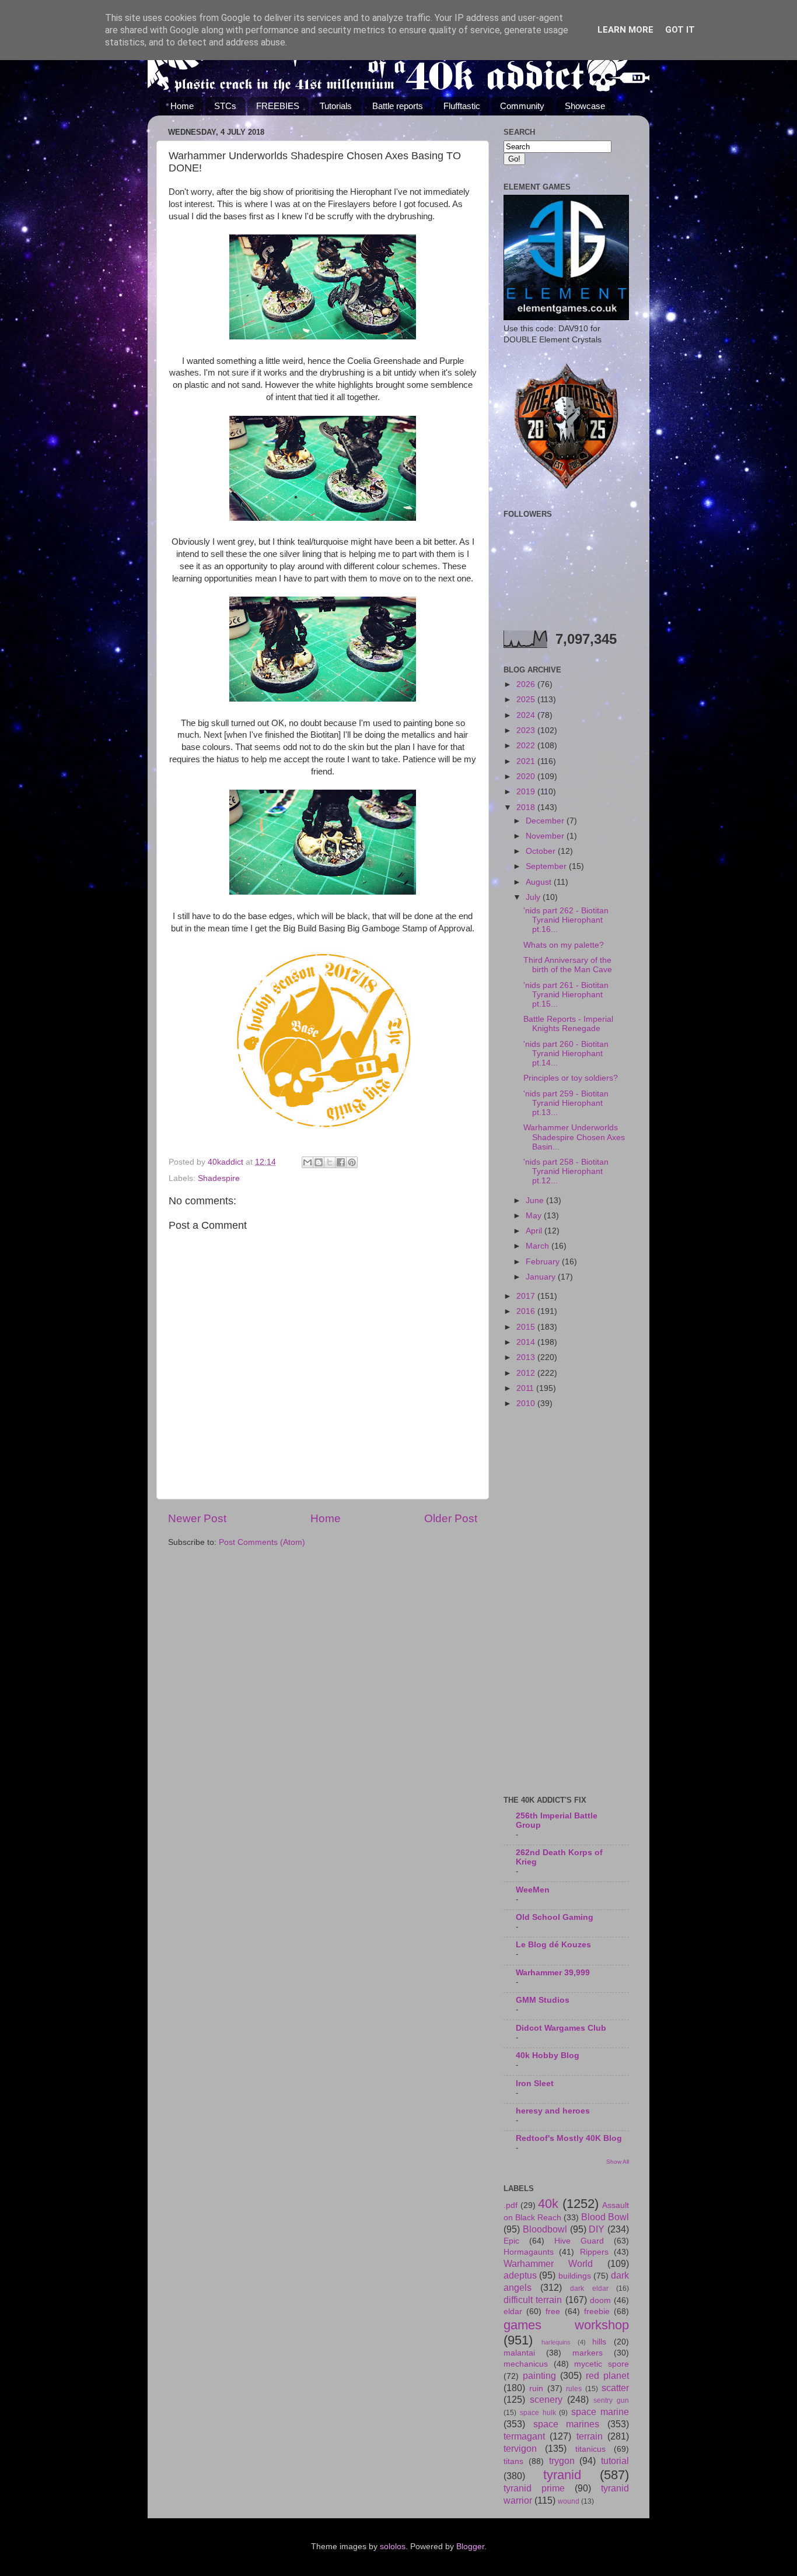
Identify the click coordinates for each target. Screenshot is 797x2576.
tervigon (520, 2448)
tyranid (562, 2475)
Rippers (594, 2252)
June (536, 1201)
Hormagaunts (529, 2252)
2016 (527, 1311)
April (535, 1231)
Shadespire (219, 1178)
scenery (546, 2399)
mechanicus (526, 2364)
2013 (527, 1357)
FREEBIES (278, 106)
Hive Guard (579, 2241)
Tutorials (336, 106)
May (535, 1216)
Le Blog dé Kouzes (553, 1945)
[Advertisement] (566, 1603)
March (539, 1246)
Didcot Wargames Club (561, 2028)
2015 (527, 1327)
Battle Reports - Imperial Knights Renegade (568, 1024)
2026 (527, 684)
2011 (526, 1388)
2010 (527, 1403)
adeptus (520, 2275)
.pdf (511, 2205)
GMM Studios (543, 2000)
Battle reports (398, 106)
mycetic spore (602, 2364)
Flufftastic (462, 106)
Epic (511, 2241)
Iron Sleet (535, 2083)
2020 (527, 777)
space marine (600, 2412)
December (546, 821)
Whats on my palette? (564, 945)
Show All (618, 2162)
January (542, 1277)
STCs (225, 106)
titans (513, 2461)
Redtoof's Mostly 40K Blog (569, 2138)
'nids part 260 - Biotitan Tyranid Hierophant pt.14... (566, 1054)
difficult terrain (533, 2300)
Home (182, 106)
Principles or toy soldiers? (571, 1078)
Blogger (470, 2547)
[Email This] (307, 1162)
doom (600, 2300)
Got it (680, 30)
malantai (519, 2353)
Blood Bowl (605, 2217)
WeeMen (533, 1890)
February (544, 1262)
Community (522, 106)
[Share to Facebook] (341, 1162)
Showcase (585, 106)
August (540, 882)
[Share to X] (330, 1162)
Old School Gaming (555, 1917)
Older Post (451, 1518)
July (534, 897)
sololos (393, 2547)
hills (599, 2342)
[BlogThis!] (319, 1162)
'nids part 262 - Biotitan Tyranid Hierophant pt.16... (566, 920)
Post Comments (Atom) (262, 1542)
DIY (597, 2229)
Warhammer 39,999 (553, 1973)
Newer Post (197, 1518)
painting (539, 2375)
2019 (527, 792)
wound (569, 2501)
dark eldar (589, 2288)
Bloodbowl (545, 2229)
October (542, 851)
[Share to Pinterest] (352, 1162)
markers (588, 2353)
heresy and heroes (553, 2111)
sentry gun (611, 2400)
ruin (536, 2389)
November (546, 836)
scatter (615, 2388)
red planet (607, 2375)
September (547, 866)
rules (574, 2389)
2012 (527, 1373)
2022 (527, 746)
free (553, 2312)
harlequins (556, 2342)
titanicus (590, 2449)
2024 (527, 715)
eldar (513, 2312)
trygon (562, 2461)
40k (548, 2204)
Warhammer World (548, 2263)
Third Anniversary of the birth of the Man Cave (568, 965)
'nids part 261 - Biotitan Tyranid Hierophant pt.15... (566, 995)
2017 (527, 1296)
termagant (524, 2436)
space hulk (538, 2413)
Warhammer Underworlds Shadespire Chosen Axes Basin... (574, 1137)
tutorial (615, 2461)
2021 (527, 761)
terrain (590, 2436)
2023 (527, 730)
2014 (527, 1342)
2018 (527, 807)
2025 (527, 700)
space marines (567, 2424)
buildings (575, 2276)
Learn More (625, 30)
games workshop (566, 2325)
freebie (597, 2312)
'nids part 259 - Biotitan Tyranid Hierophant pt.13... (566, 1103)
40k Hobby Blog (548, 2055)
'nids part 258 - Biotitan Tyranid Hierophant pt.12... (566, 1171)
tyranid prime (534, 2488)
